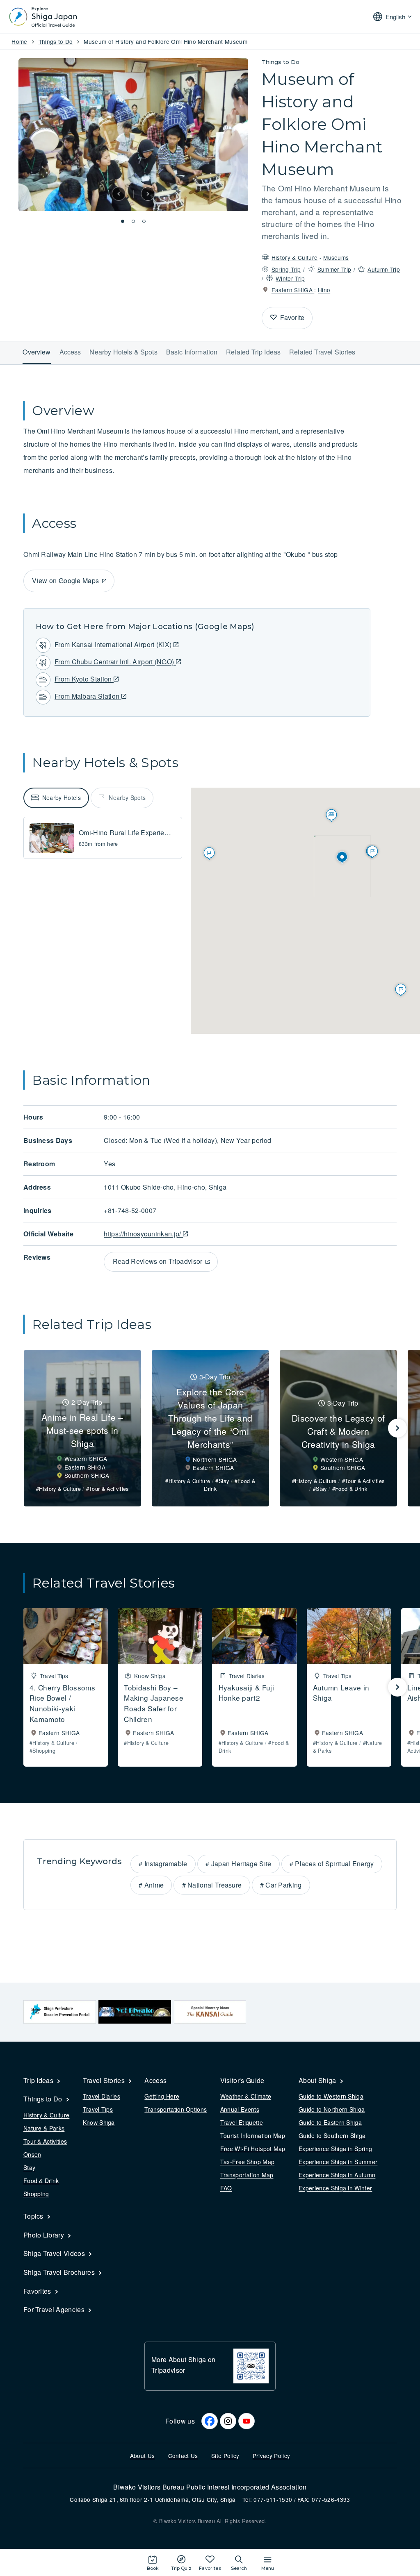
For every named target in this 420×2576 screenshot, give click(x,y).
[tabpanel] (103, 838)
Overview (37, 352)
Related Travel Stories (322, 352)
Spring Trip (286, 269)
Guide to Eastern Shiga (330, 2122)
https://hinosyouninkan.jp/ (143, 1234)
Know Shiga (99, 2122)
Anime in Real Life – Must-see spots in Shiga (82, 1430)
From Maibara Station (88, 696)
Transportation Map (247, 2175)
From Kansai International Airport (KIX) (114, 644)
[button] (119, 194)
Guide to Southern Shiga (332, 2135)
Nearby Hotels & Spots (123, 352)
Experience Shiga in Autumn (337, 2175)
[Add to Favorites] (274, 318)
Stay (29, 2167)
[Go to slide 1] (123, 221)
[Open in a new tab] (60, 2012)
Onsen (32, 2154)
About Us (143, 2456)
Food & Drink (41, 2181)
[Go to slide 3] (144, 221)
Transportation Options (176, 2109)
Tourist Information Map (253, 2135)
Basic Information (192, 352)
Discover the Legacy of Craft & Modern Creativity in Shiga (338, 1431)
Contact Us (183, 2456)
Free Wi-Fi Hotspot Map (253, 2149)
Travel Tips (98, 2109)
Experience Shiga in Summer (338, 2162)
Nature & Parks (44, 2128)
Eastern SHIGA (293, 290)
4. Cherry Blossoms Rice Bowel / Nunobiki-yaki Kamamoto (62, 1703)
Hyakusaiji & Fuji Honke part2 (246, 1693)
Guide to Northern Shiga (332, 2109)
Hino (324, 290)
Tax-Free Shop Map (247, 2162)
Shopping (36, 2194)
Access (70, 352)
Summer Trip (334, 269)
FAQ (226, 2188)
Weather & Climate (246, 2096)
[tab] (56, 798)
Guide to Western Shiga (331, 2096)
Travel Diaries (102, 2096)
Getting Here (162, 2096)
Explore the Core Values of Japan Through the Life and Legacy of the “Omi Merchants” (210, 1418)
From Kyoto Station (84, 679)
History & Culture (294, 257)
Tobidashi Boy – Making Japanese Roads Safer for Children (154, 1703)
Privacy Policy (271, 2456)
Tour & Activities (45, 2141)
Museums (336, 257)
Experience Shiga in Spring (335, 2149)
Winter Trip (290, 278)
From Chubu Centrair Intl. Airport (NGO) (115, 662)
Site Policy (225, 2456)
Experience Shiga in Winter (335, 2188)
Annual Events (240, 2109)
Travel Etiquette (242, 2122)
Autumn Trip (384, 269)
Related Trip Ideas (253, 352)
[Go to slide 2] (133, 221)
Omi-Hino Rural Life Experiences (129, 833)
